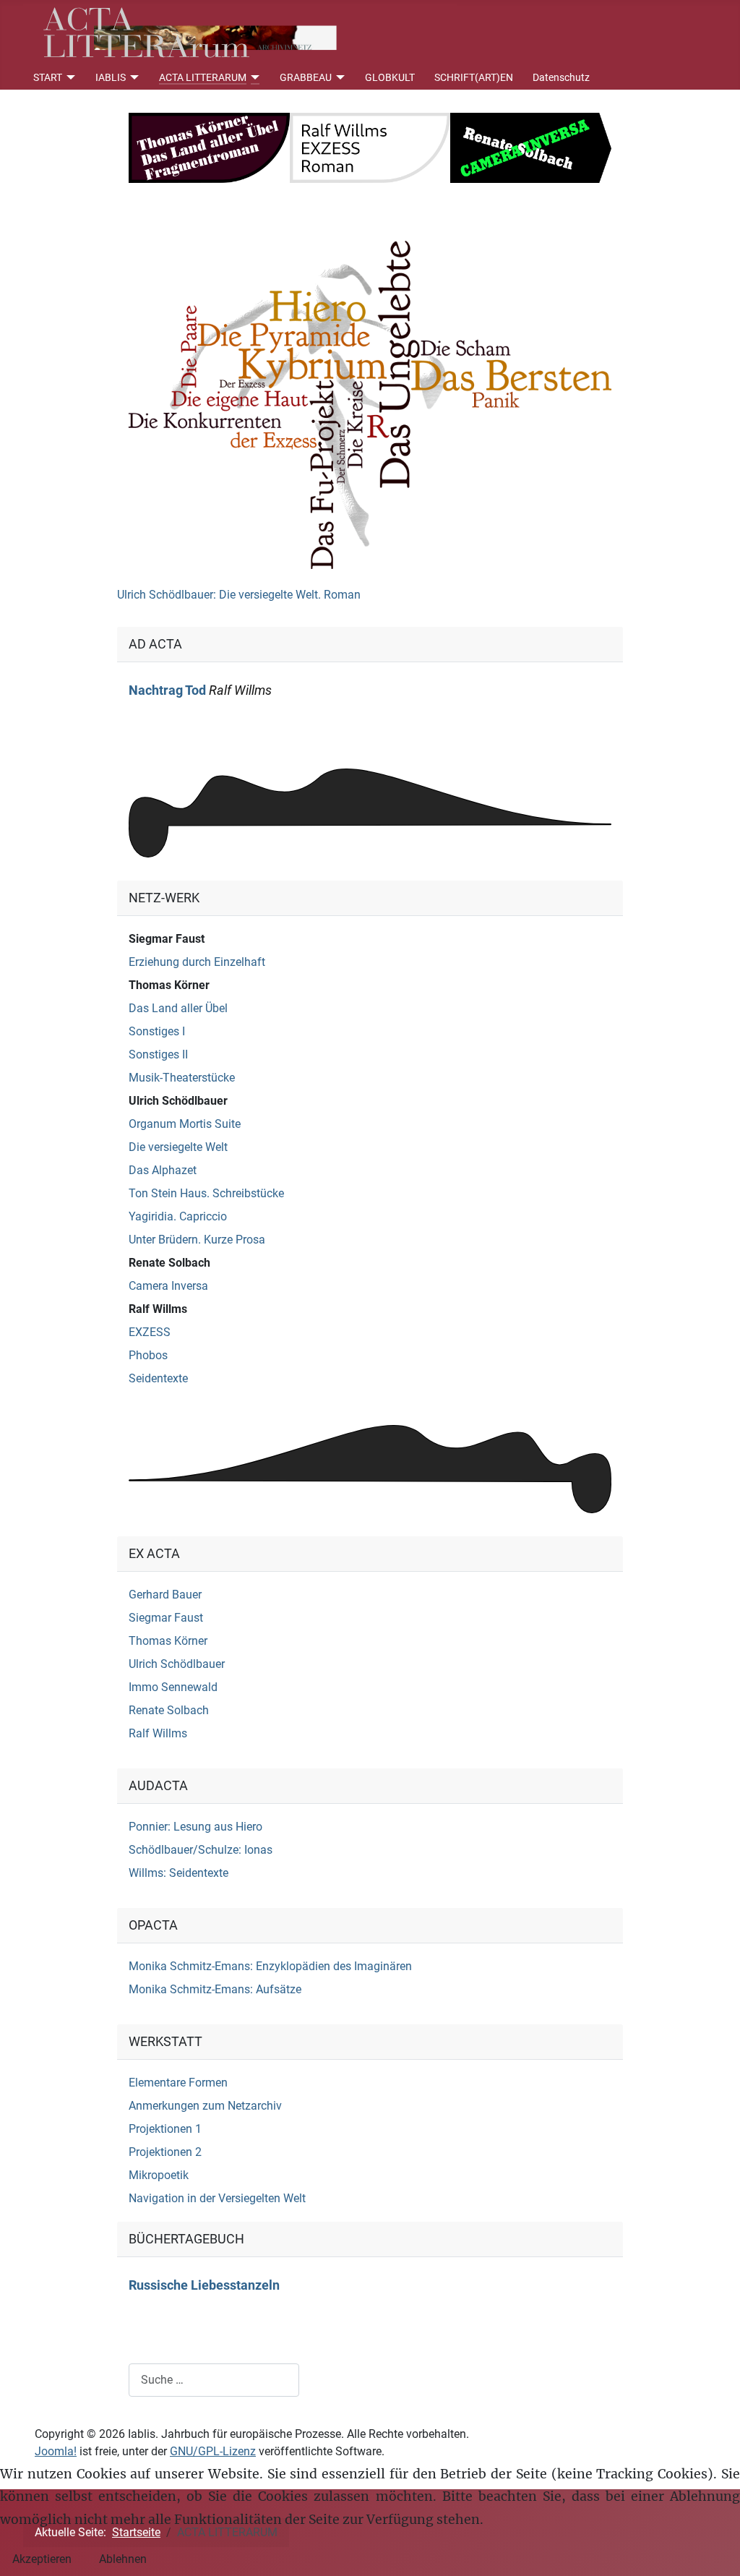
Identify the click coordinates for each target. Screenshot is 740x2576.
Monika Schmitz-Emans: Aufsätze (215, 1989)
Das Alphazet (163, 1170)
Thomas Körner (169, 985)
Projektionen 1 (165, 2129)
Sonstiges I (157, 1031)
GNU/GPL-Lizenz (213, 2451)
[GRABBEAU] (339, 77)
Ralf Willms (158, 1309)
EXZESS (150, 1332)
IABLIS (111, 77)
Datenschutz (561, 77)
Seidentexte (158, 1378)
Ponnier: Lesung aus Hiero (195, 1827)
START (48, 77)
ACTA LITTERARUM (203, 77)
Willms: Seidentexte (178, 1873)
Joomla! (56, 2451)
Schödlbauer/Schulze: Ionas (201, 1850)
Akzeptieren (42, 2559)
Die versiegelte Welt (178, 1147)
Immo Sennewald (173, 1687)
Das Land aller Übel (178, 1008)
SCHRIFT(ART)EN (474, 77)
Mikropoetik (159, 2175)
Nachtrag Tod (167, 690)
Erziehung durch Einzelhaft (197, 962)
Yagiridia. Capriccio (178, 1216)
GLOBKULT (390, 77)
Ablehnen (123, 2559)
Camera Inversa (168, 1286)
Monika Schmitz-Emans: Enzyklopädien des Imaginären (270, 1966)
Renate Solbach (169, 1263)
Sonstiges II (158, 1054)
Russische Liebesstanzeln (204, 2285)
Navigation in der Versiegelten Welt (217, 2198)
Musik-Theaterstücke (182, 1078)
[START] (69, 77)
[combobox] (214, 2380)
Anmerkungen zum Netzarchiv (205, 2106)
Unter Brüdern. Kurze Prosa (197, 1240)
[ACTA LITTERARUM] (253, 77)
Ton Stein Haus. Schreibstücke (206, 1193)
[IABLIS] (133, 77)
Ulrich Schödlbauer (178, 1101)
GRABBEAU (306, 77)
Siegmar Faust (167, 939)
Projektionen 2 (165, 2152)
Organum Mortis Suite (185, 1124)
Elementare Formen (178, 2083)
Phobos (148, 1355)
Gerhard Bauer (165, 1595)
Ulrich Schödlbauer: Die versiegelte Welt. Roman (239, 595)
